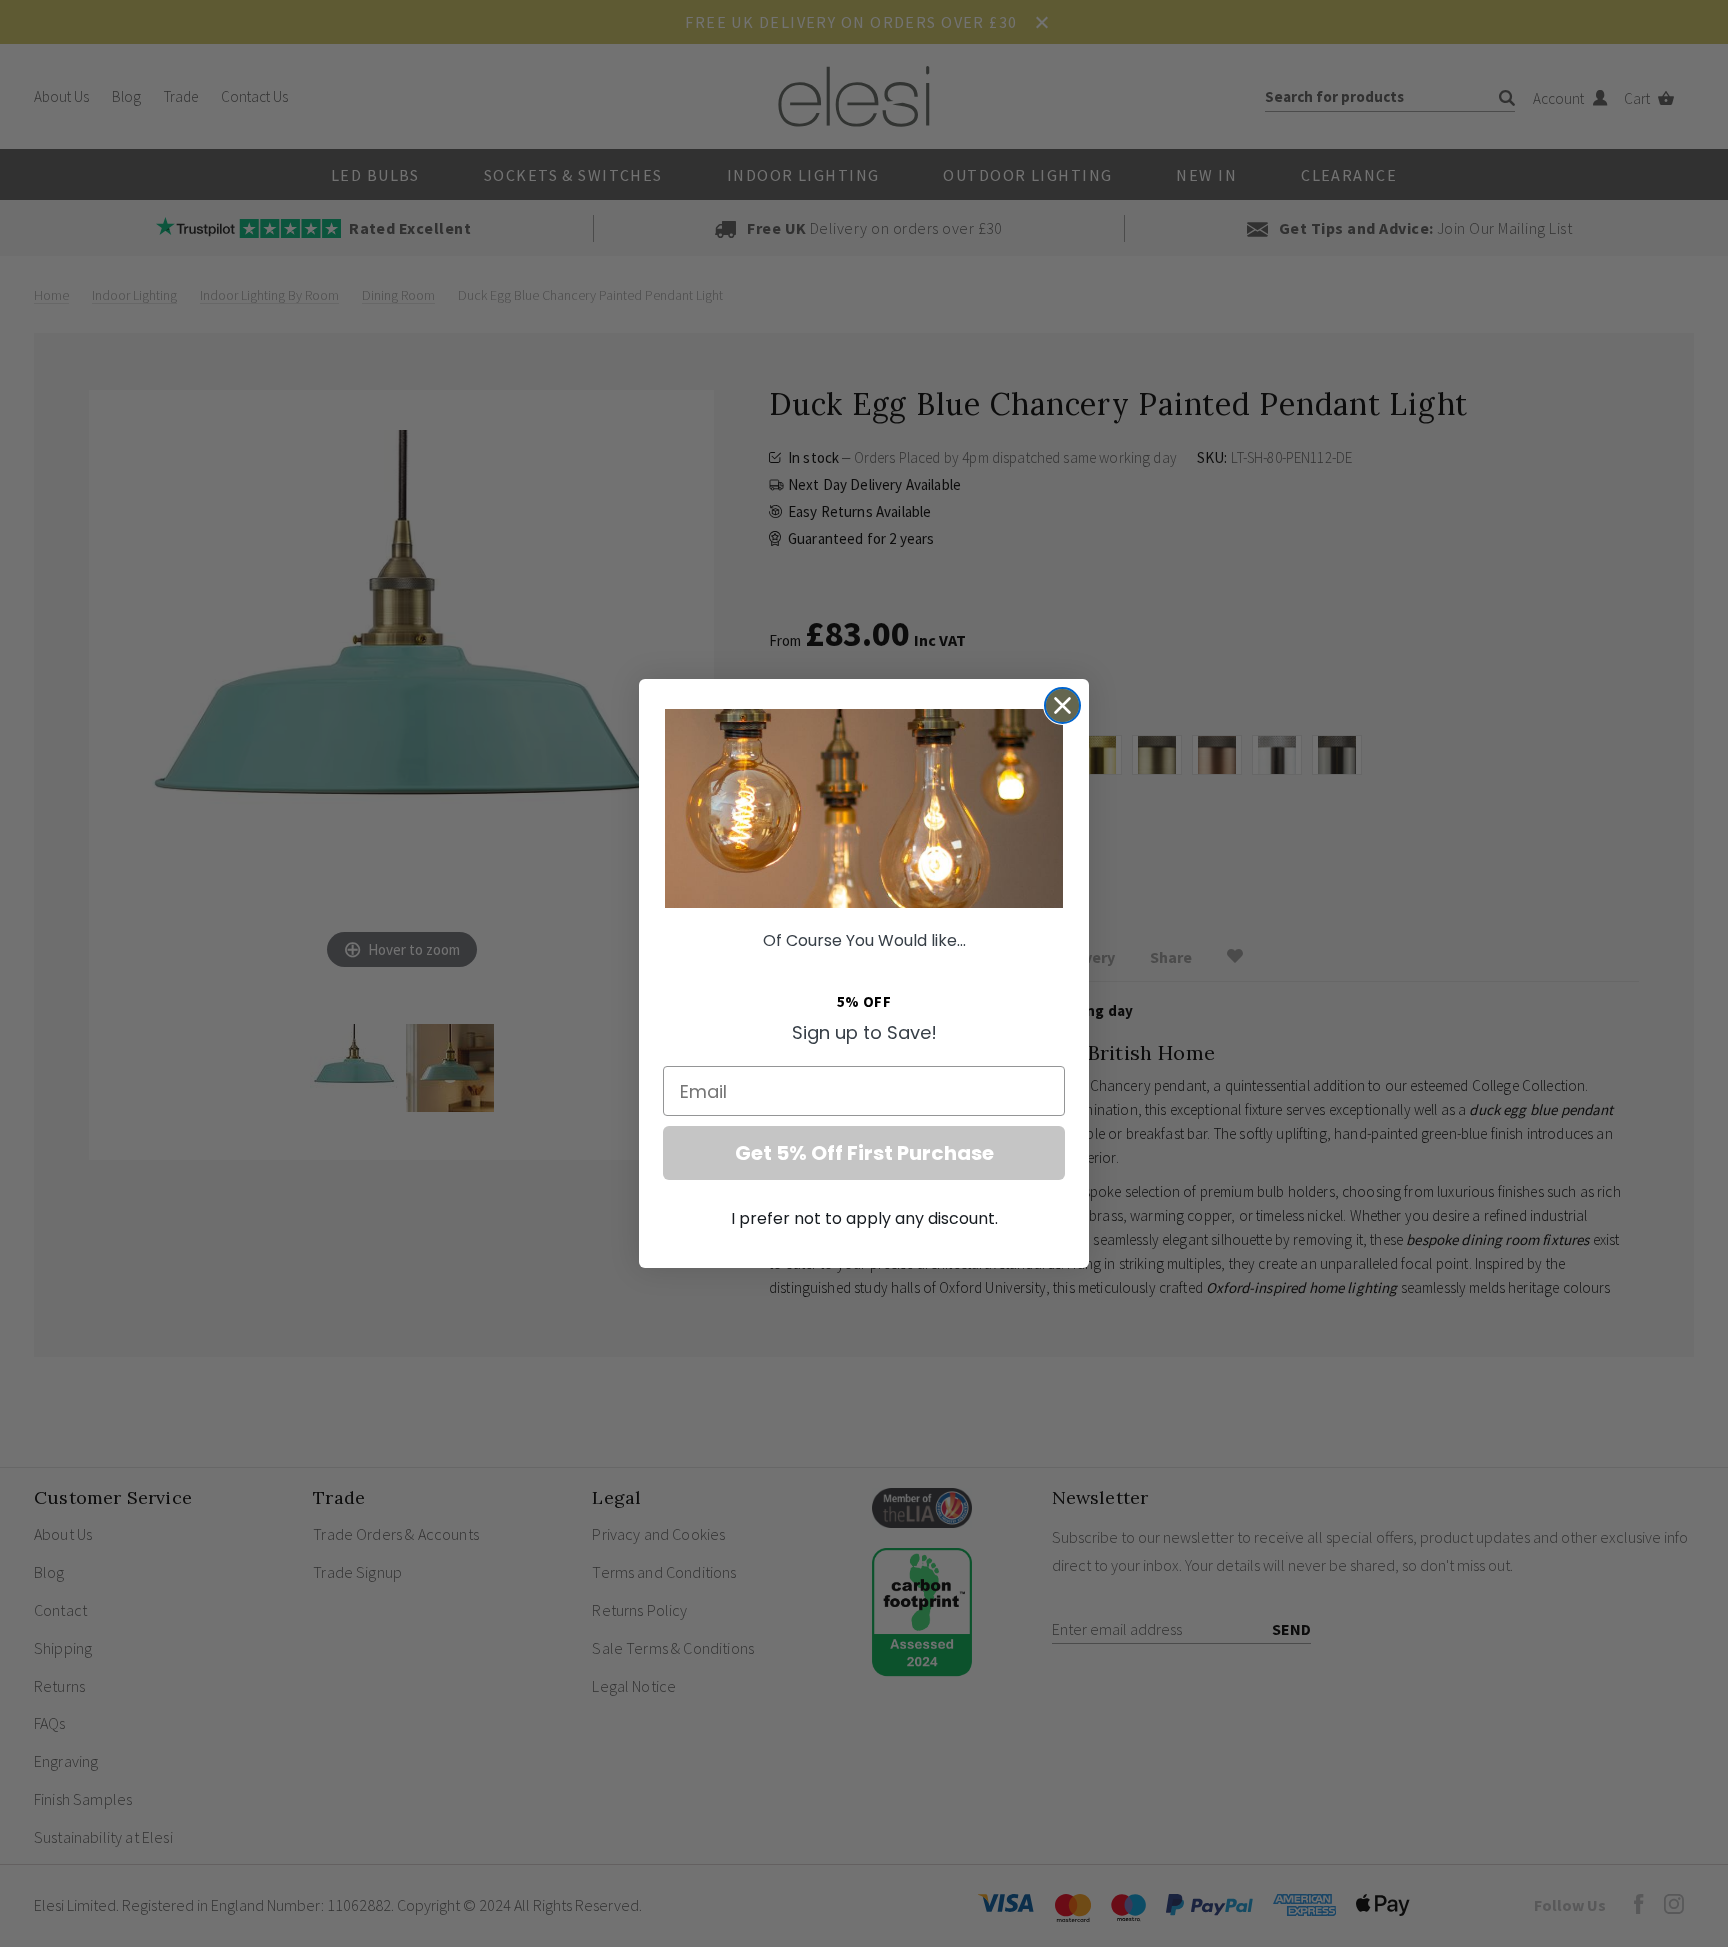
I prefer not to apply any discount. (864, 1218)
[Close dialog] (1062, 705)
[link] (864, 808)
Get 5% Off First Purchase (864, 1153)
